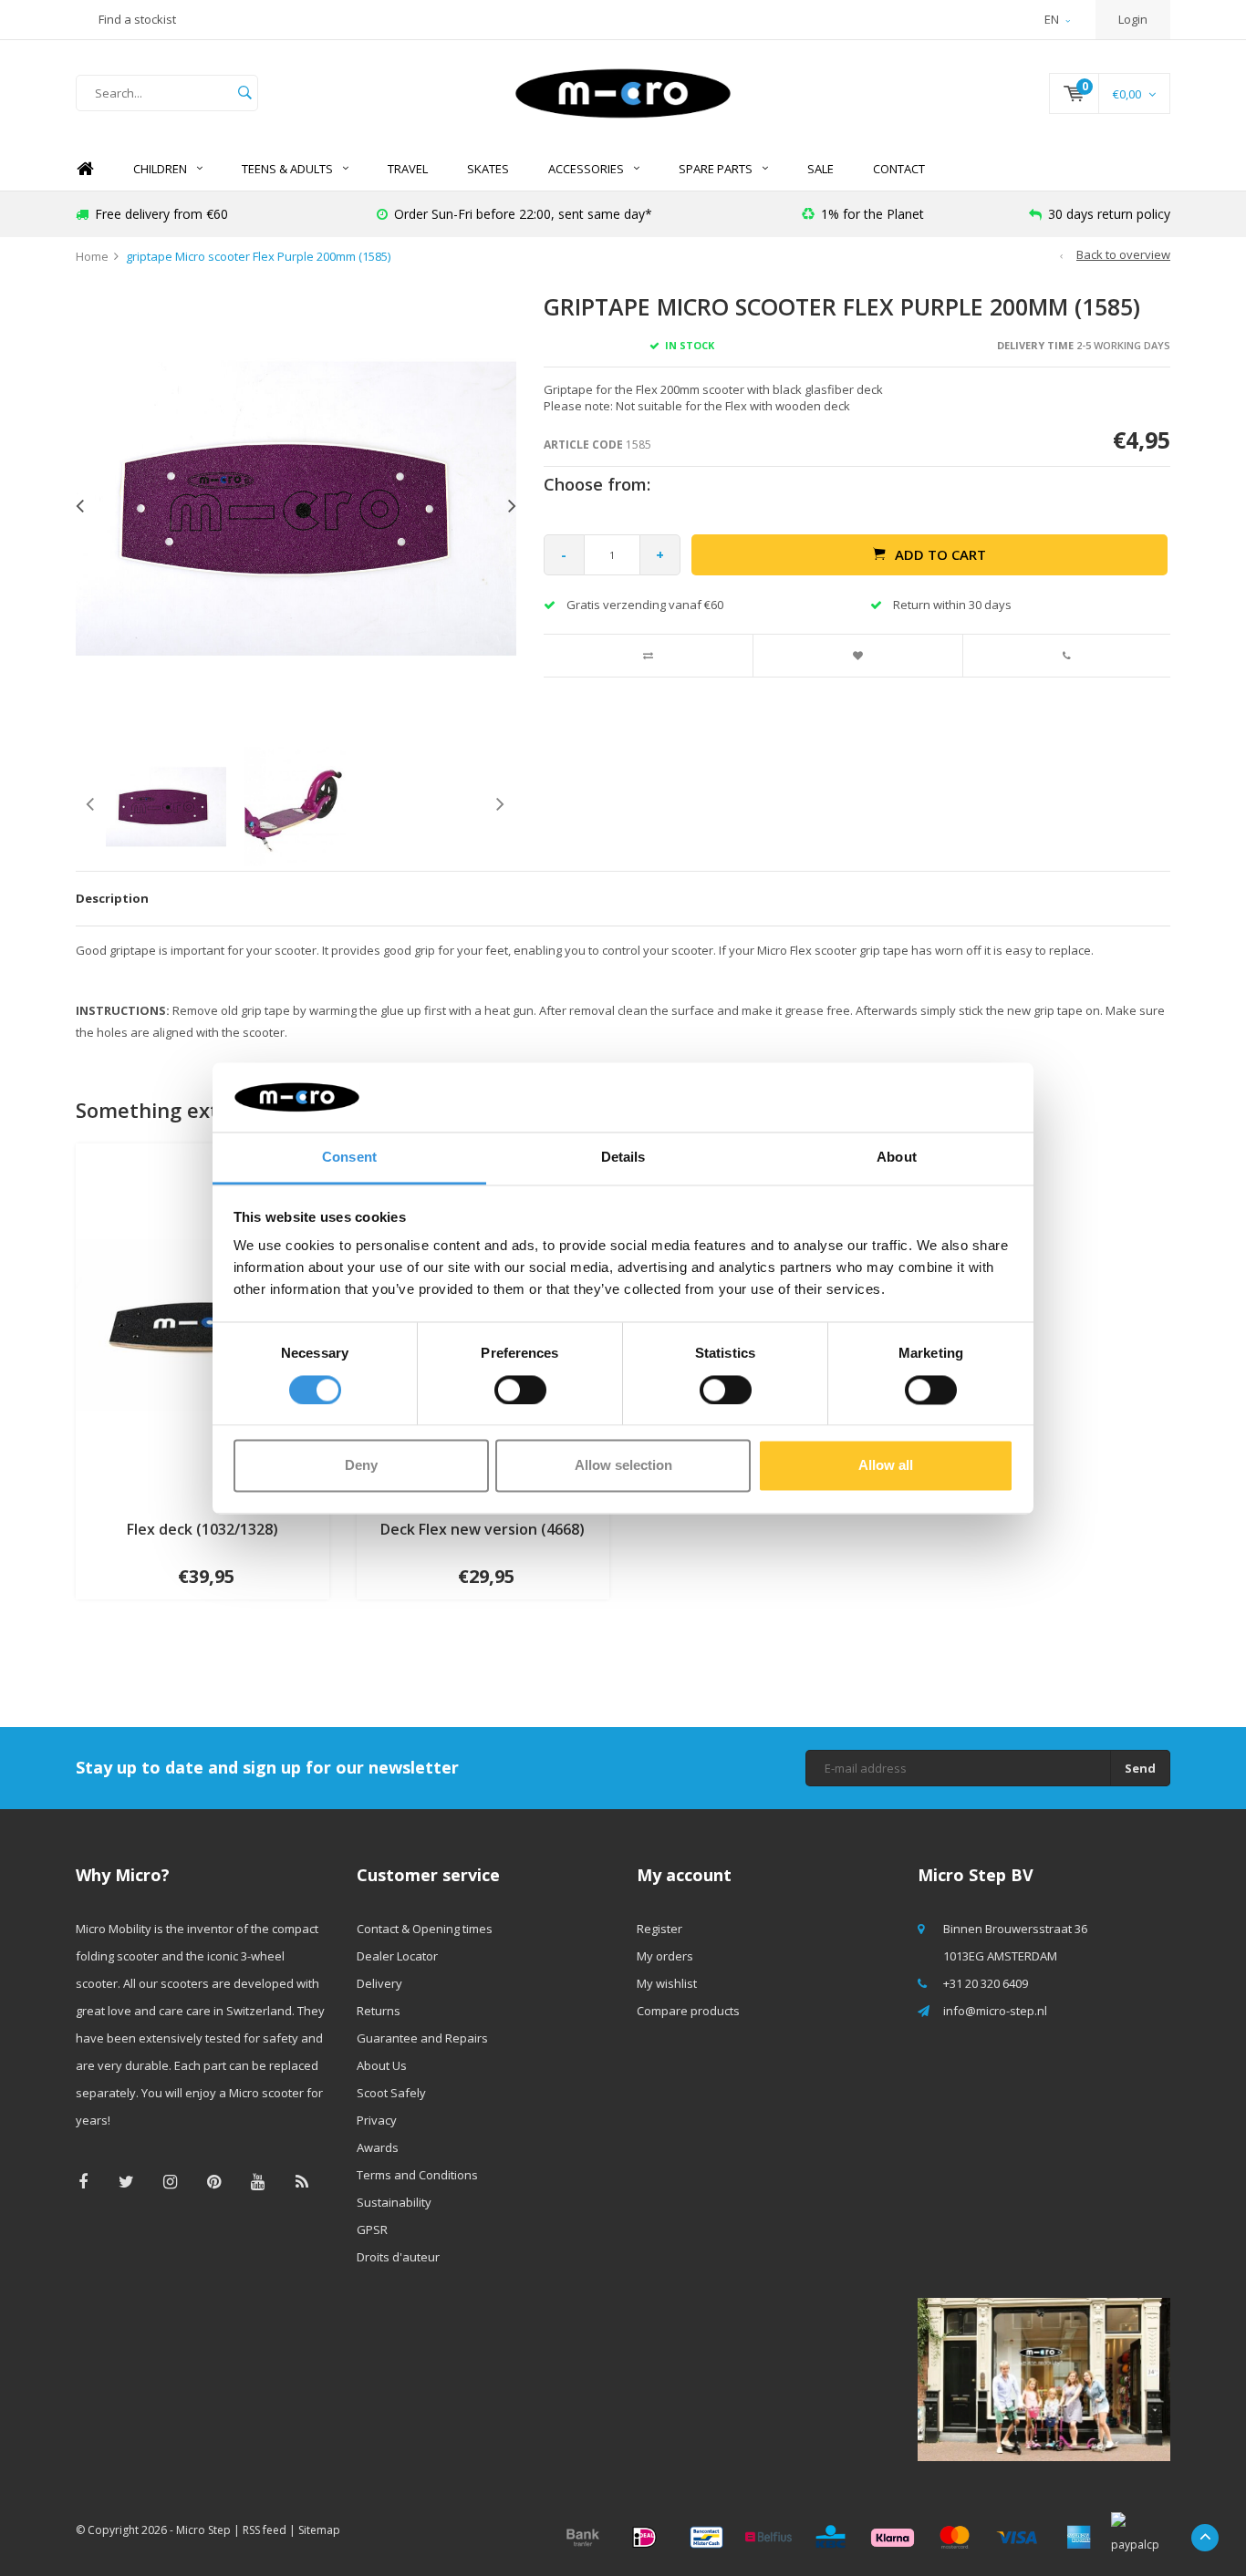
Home (85, 169)
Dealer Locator (397, 1956)
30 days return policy (1109, 214)
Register (659, 1929)
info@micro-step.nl (995, 2011)
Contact (899, 169)
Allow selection (623, 1466)
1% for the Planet (872, 214)
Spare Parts (716, 169)
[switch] (520, 1390)
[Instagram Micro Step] (170, 2182)
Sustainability (394, 2202)
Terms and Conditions (417, 2175)
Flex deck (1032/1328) (202, 1529)
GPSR (372, 2229)
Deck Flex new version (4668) (483, 1529)
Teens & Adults (287, 169)
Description (112, 898)
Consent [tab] (349, 1158)
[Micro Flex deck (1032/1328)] (202, 1323)
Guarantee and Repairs (422, 2038)
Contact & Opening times (425, 1929)
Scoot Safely (391, 2093)
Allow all (886, 1466)
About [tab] (897, 1158)
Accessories (586, 169)
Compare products (688, 2011)
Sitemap (319, 2530)
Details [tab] (623, 1158)
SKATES (488, 169)
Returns (379, 2011)
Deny (361, 1466)
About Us (382, 2065)
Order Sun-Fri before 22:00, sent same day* (523, 214)
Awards (378, 2147)
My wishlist (667, 1983)
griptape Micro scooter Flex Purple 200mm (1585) (258, 256)
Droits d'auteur (398, 2257)
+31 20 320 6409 (986, 1983)
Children (160, 169)
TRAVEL (408, 169)
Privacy (377, 2120)
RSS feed (265, 2530)
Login (1133, 19)
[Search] (244, 93)
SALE (820, 169)
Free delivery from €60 (161, 214)
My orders (665, 1956)
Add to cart (940, 554)
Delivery (379, 1983)
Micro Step (203, 2530)
